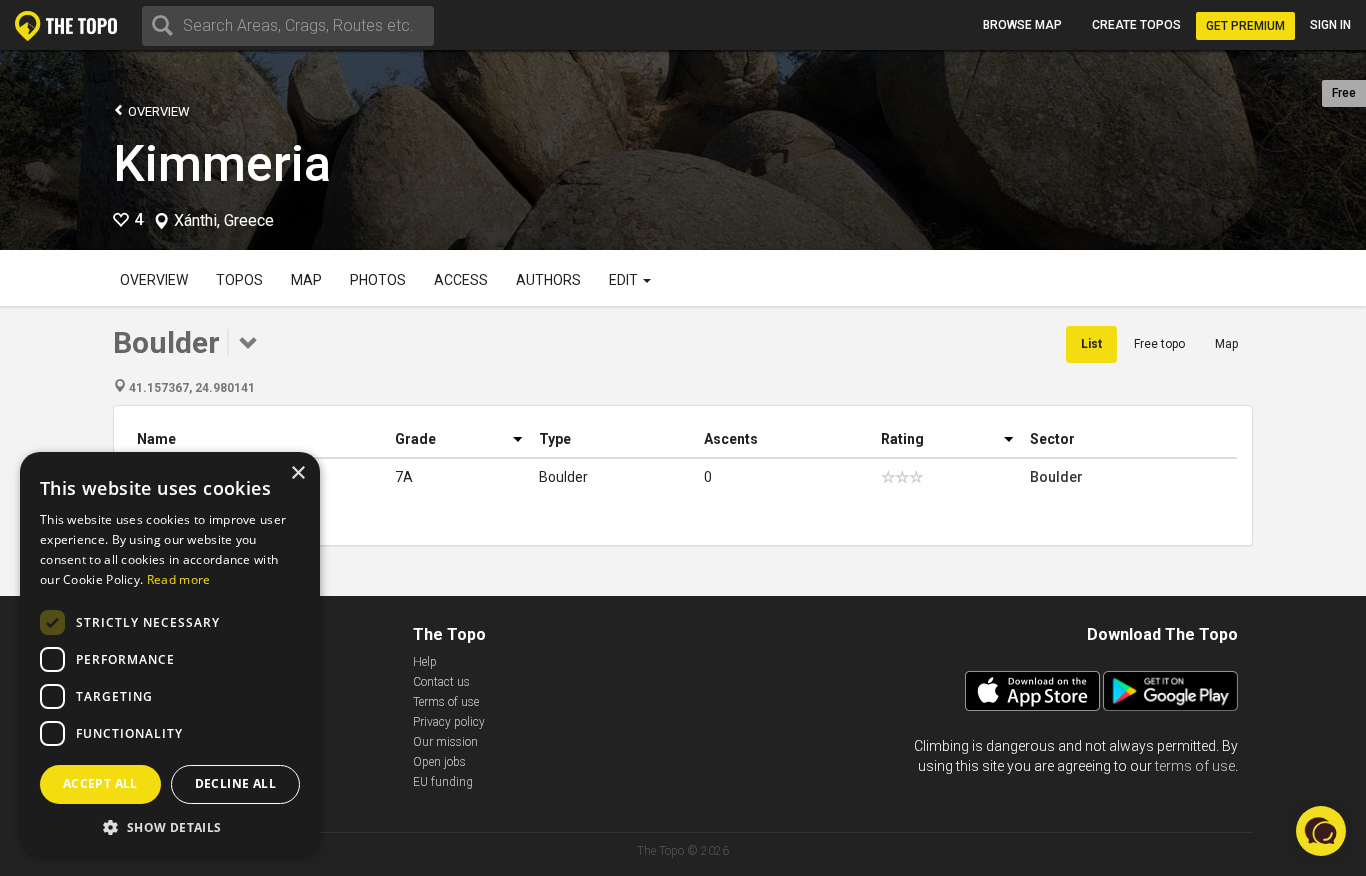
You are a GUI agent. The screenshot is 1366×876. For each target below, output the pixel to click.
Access (461, 280)
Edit (625, 280)
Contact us (441, 682)
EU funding (443, 782)
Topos (239, 280)
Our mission (445, 742)
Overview (157, 111)
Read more (179, 579)
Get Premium (1245, 26)
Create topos (1136, 25)
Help (425, 662)
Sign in (1330, 25)
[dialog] (170, 654)
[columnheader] (258, 439)
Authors (548, 280)
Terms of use (446, 702)
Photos (378, 280)
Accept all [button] (100, 783)
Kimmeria (222, 164)
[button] (170, 826)
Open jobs (439, 762)
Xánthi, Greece (224, 221)
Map (306, 280)
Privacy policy (449, 722)
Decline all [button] (235, 783)
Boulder (1056, 477)
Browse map (1022, 25)
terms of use (1195, 766)
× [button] (297, 473)
